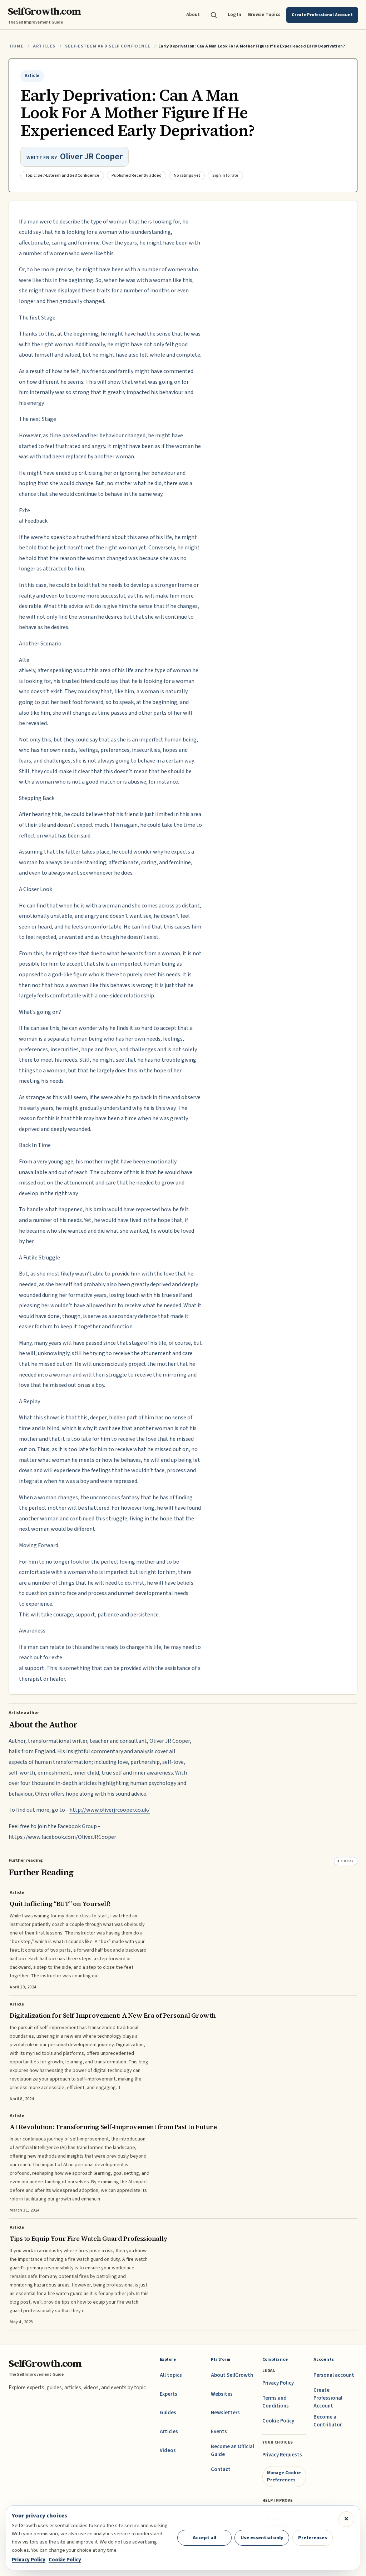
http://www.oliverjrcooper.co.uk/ (110, 1810)
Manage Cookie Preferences (284, 2476)
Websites (222, 2394)
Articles (44, 46)
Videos (168, 2451)
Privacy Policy (278, 2383)
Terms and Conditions (276, 2402)
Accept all (204, 2538)
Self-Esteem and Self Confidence (108, 46)
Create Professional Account (328, 2398)
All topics (171, 2375)
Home (17, 46)
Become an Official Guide (233, 2451)
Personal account (334, 2375)
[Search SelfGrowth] (214, 15)
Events (219, 2432)
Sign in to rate (225, 175)
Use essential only (262, 2538)
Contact (221, 2469)
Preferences (313, 2538)
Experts (169, 2394)
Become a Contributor (328, 2421)
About (193, 14)
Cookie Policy (278, 2421)
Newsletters (225, 2413)
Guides (168, 2413)
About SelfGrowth (232, 2375)
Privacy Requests (282, 2455)
